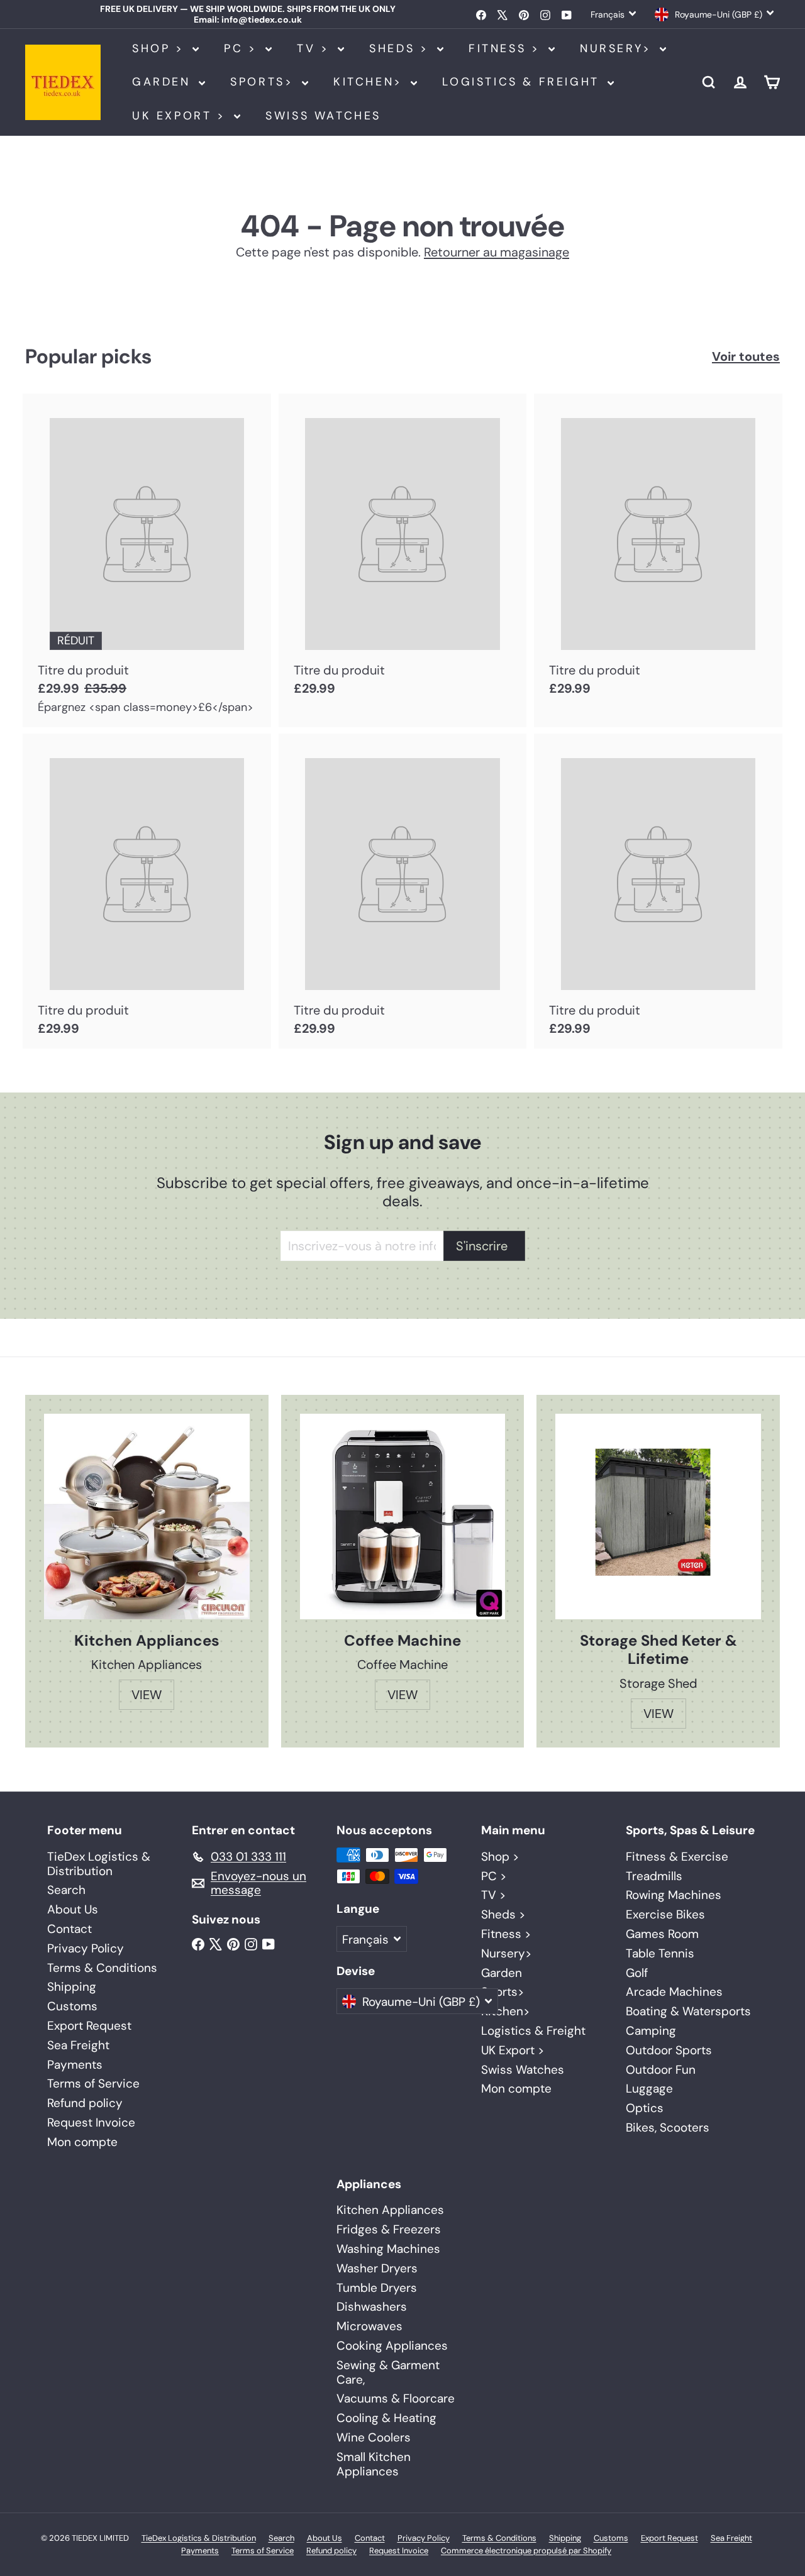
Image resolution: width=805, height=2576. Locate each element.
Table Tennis (660, 1953)
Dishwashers (372, 2307)
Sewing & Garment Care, (388, 2372)
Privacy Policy (86, 1948)
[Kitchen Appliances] (147, 1516)
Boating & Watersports (688, 2011)
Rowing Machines (674, 1895)
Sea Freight (78, 2045)
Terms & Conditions (102, 1968)
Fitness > (507, 48)
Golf (637, 1973)
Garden (164, 82)
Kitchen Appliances (390, 2210)
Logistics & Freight (523, 82)
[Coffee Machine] (403, 1516)
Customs (72, 2006)
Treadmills (654, 1876)
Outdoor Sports (669, 2050)
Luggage (649, 2089)
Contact (69, 1929)
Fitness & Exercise (677, 1857)
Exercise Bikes (665, 1914)
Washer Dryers (377, 2268)
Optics (645, 2108)
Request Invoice (91, 2122)
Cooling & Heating (386, 2418)
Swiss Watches (323, 116)
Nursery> (618, 48)
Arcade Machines (674, 1992)
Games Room (662, 1934)
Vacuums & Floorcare (396, 2398)
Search (66, 1890)
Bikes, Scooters (668, 2127)
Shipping (72, 1987)
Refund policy (85, 2103)
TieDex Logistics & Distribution (99, 1864)
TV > (316, 48)
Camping (651, 2031)
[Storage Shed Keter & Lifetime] (658, 1516)
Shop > (161, 48)
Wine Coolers (374, 2437)
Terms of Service (93, 2083)
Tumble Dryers (377, 2288)
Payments (75, 2065)
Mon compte (82, 2142)
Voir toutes (746, 356)
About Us (73, 1909)
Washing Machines (388, 2249)
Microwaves (369, 2326)
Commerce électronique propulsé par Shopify (526, 2551)
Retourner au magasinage (497, 252)
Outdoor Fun (661, 2070)
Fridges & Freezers (389, 2229)
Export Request (89, 2026)
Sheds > (402, 48)
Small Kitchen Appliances (374, 2464)
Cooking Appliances (392, 2346)
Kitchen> (370, 82)
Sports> (264, 82)
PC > (243, 48)
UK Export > (181, 116)
